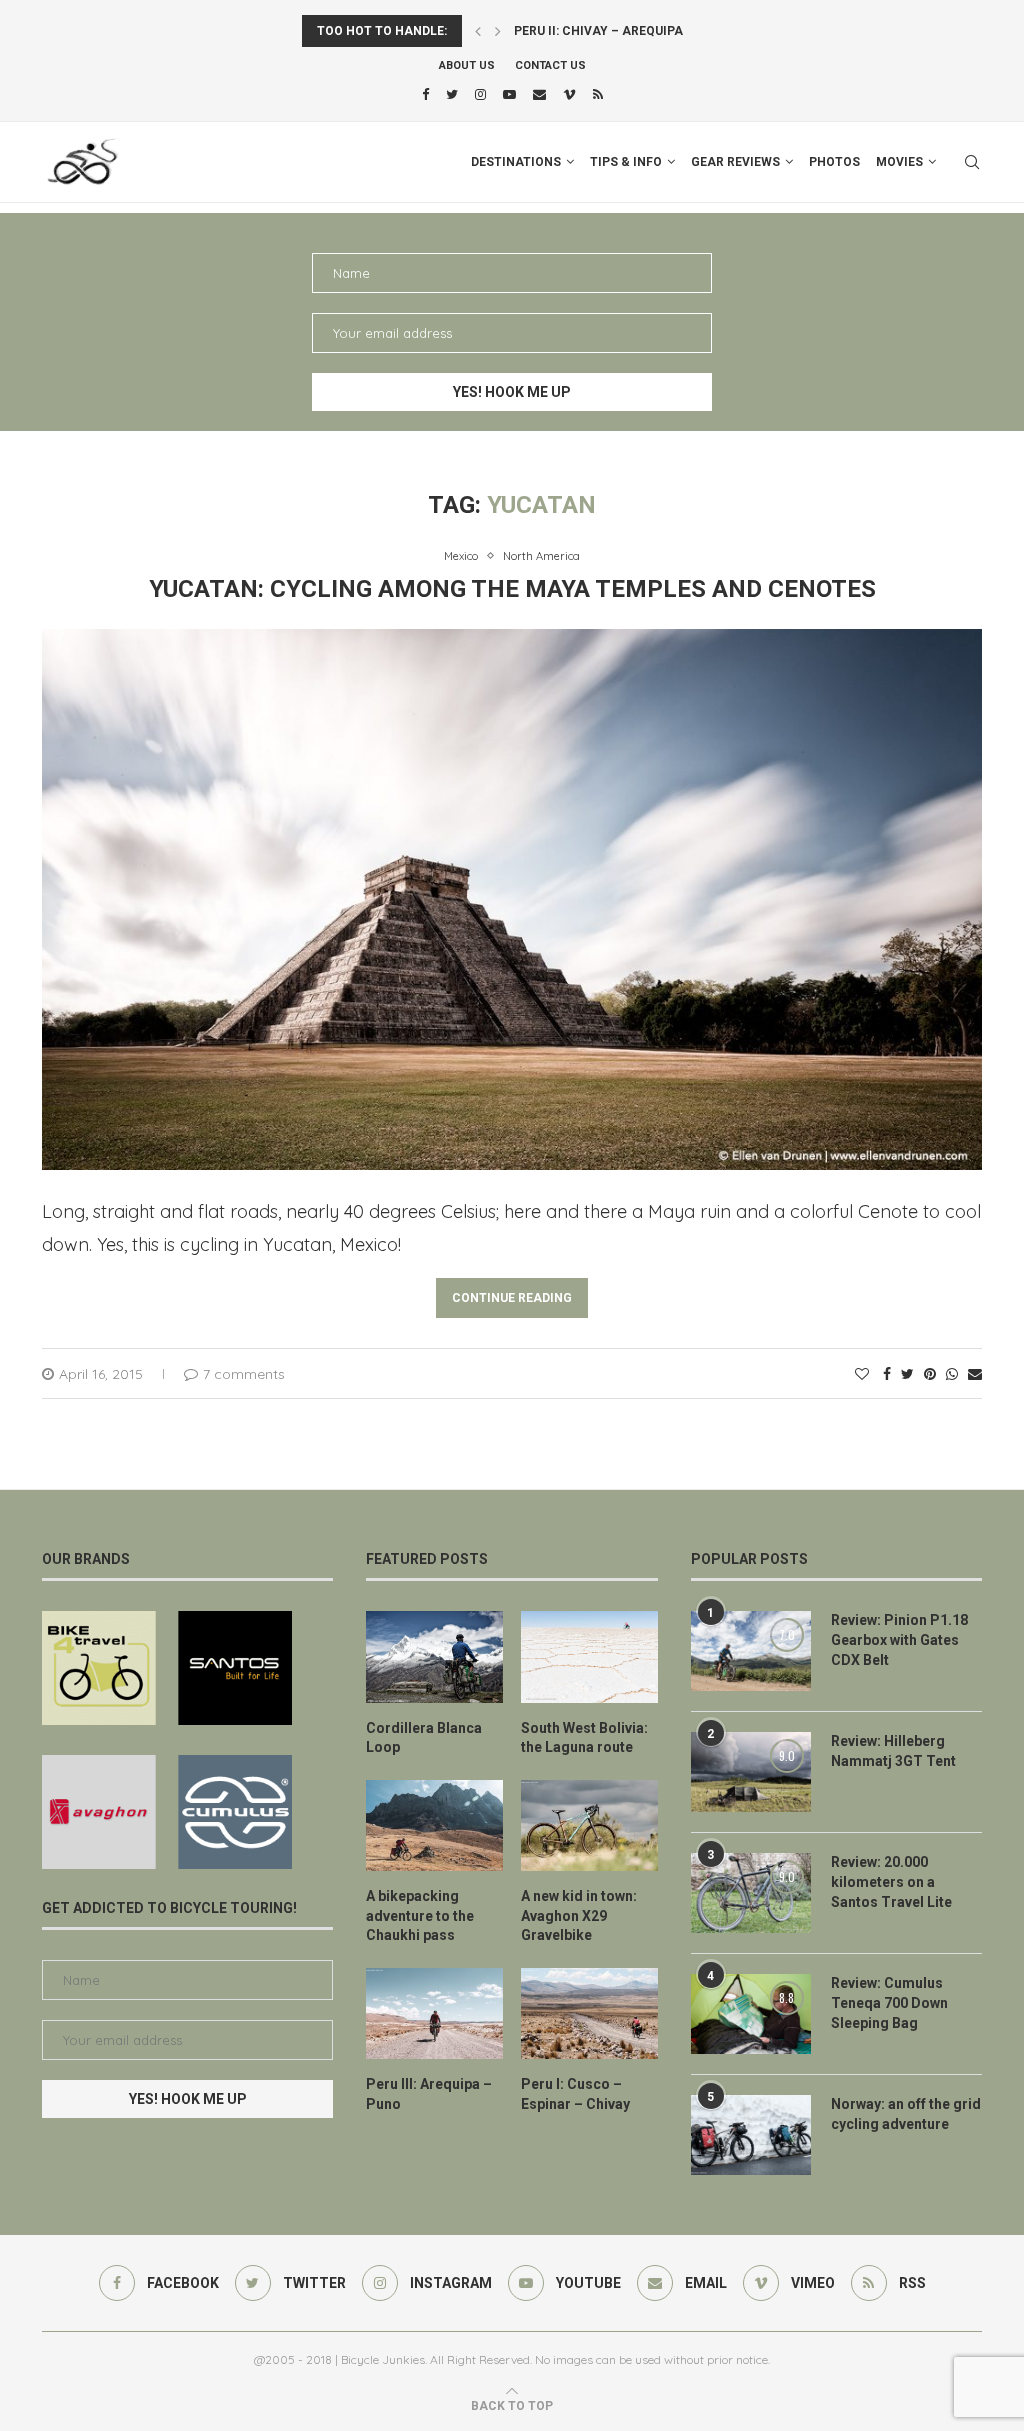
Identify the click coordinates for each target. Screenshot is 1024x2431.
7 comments (244, 1374)
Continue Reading (512, 1298)
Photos (834, 162)
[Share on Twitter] (907, 1374)
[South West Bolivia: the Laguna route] (589, 1656)
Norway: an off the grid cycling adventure (906, 2114)
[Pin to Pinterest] (930, 1374)
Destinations (516, 162)
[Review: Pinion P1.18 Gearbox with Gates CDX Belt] (751, 1651)
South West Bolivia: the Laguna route (584, 1738)
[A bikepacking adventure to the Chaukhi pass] (434, 1825)
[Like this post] (862, 1374)
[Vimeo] (569, 94)
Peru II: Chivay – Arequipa (598, 31)
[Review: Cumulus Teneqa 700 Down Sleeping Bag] (751, 2014)
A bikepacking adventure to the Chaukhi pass (420, 1915)
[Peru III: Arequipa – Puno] (434, 2013)
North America (541, 556)
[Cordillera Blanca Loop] (434, 1656)
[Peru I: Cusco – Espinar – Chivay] (589, 2013)
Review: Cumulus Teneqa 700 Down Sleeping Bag (889, 2002)
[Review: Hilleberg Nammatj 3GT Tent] (751, 1772)
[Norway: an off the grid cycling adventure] (751, 2135)
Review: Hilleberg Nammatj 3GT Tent (893, 1751)
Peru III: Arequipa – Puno (429, 2094)
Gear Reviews (735, 162)
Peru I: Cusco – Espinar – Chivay (575, 2094)
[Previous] (478, 31)
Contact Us (550, 65)
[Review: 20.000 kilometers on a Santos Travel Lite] (751, 1893)
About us (467, 65)
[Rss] (598, 94)
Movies (899, 162)
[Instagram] (480, 94)
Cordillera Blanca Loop (424, 1738)
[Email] (539, 94)
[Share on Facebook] (887, 1374)
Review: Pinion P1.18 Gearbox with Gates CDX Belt (899, 1639)
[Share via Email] (975, 1374)
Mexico (461, 556)
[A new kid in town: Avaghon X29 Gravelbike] (589, 1825)
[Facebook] (425, 94)
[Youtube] (509, 94)
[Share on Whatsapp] (952, 1374)
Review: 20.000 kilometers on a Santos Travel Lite (891, 1881)
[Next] (498, 31)
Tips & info (626, 162)
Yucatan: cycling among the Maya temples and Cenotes (512, 589)
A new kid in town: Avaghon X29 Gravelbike (579, 1915)
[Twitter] (452, 94)
